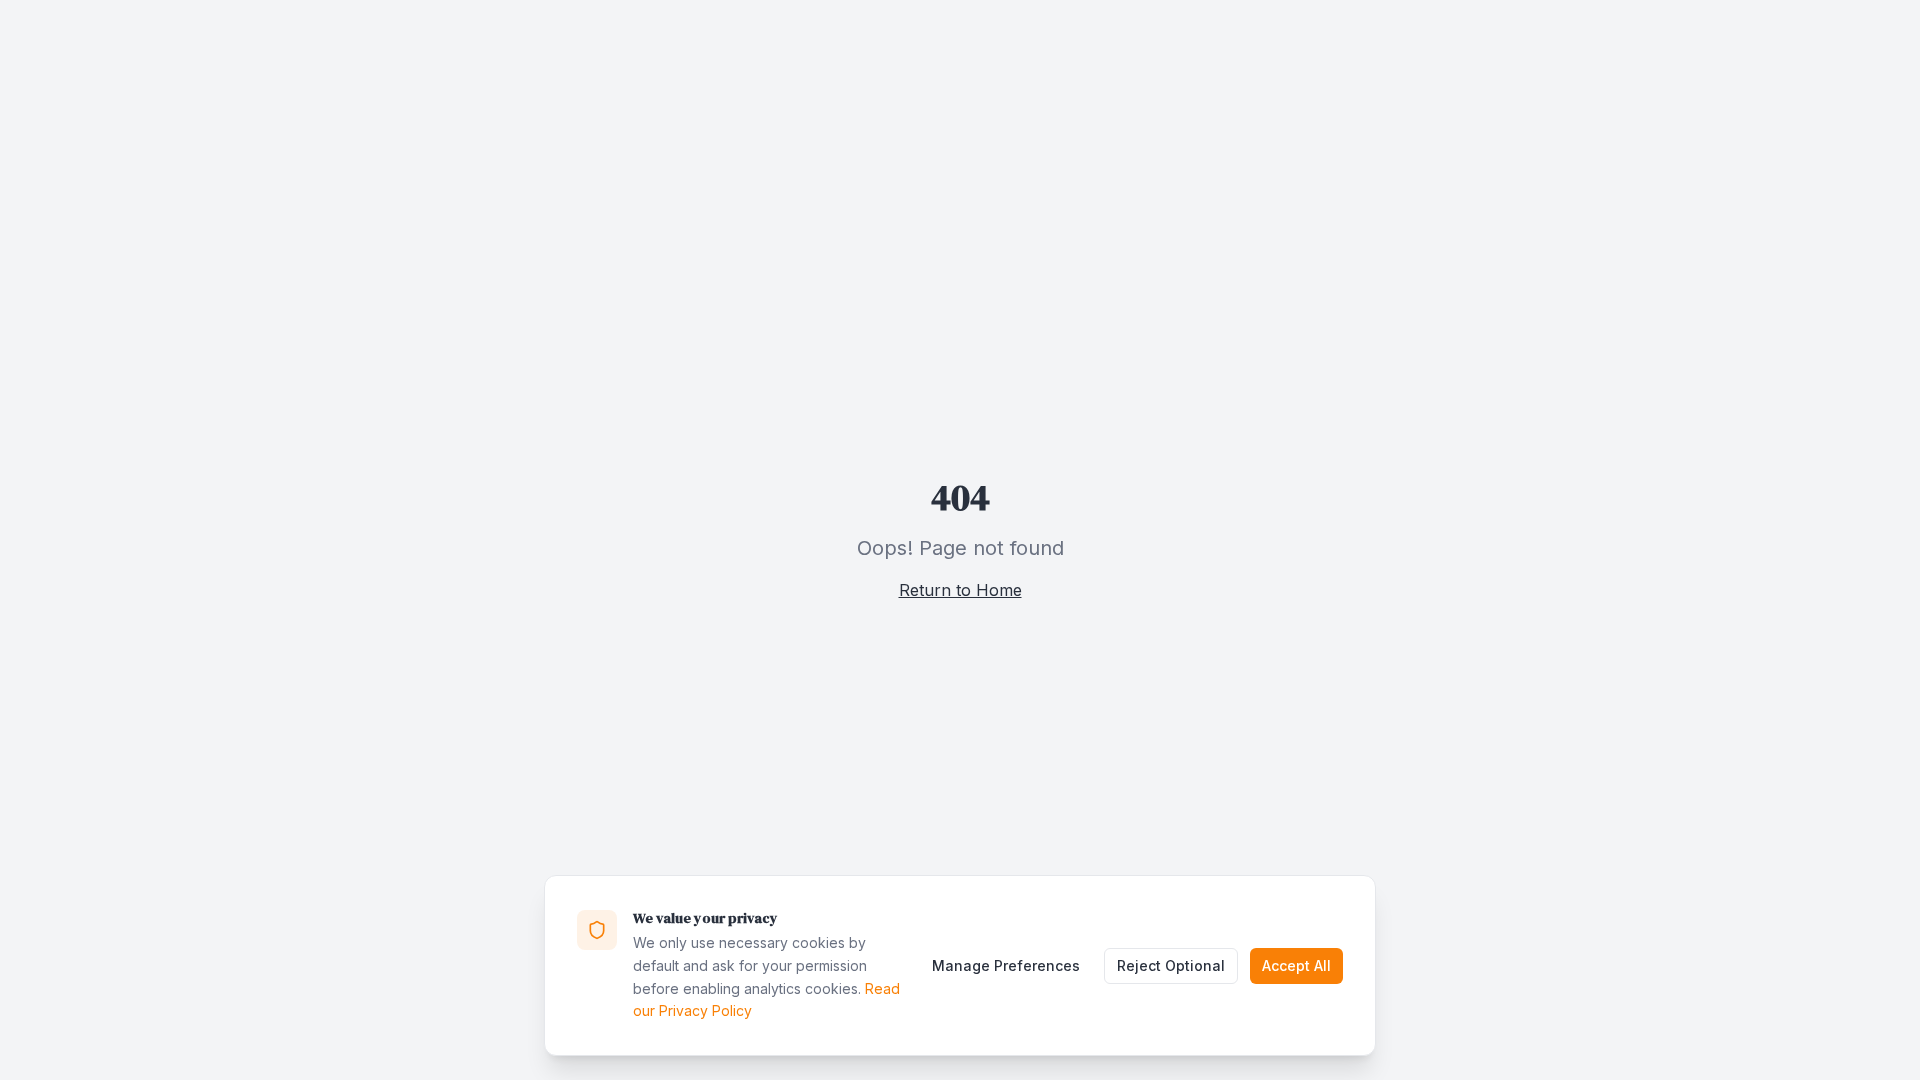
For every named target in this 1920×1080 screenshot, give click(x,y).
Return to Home (960, 590)
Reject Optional (1171, 965)
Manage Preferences (1006, 965)
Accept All (1296, 965)
